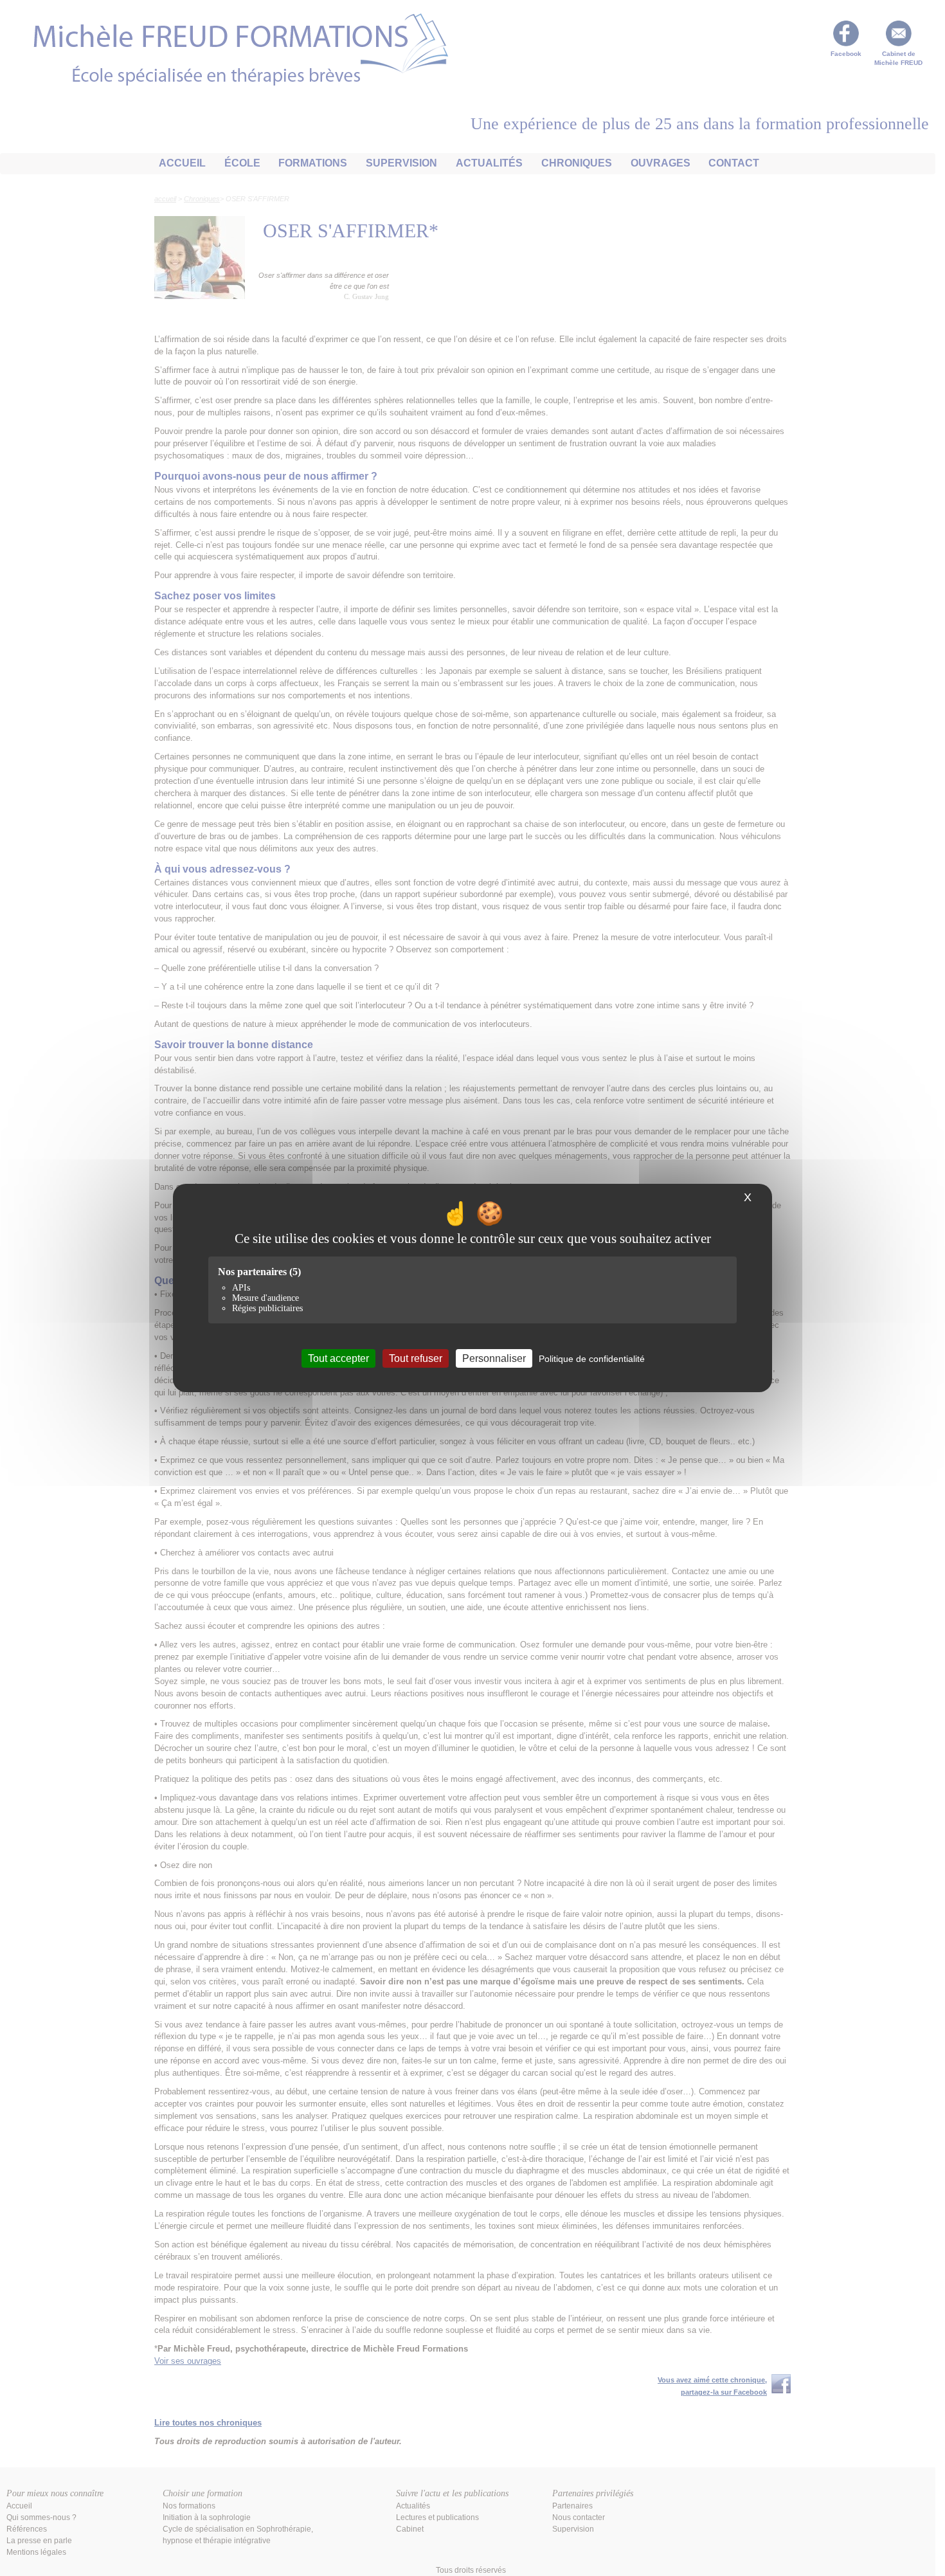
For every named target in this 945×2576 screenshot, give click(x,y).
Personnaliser (494, 1358)
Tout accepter (338, 1358)
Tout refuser (416, 1358)
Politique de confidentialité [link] (592, 1359)
